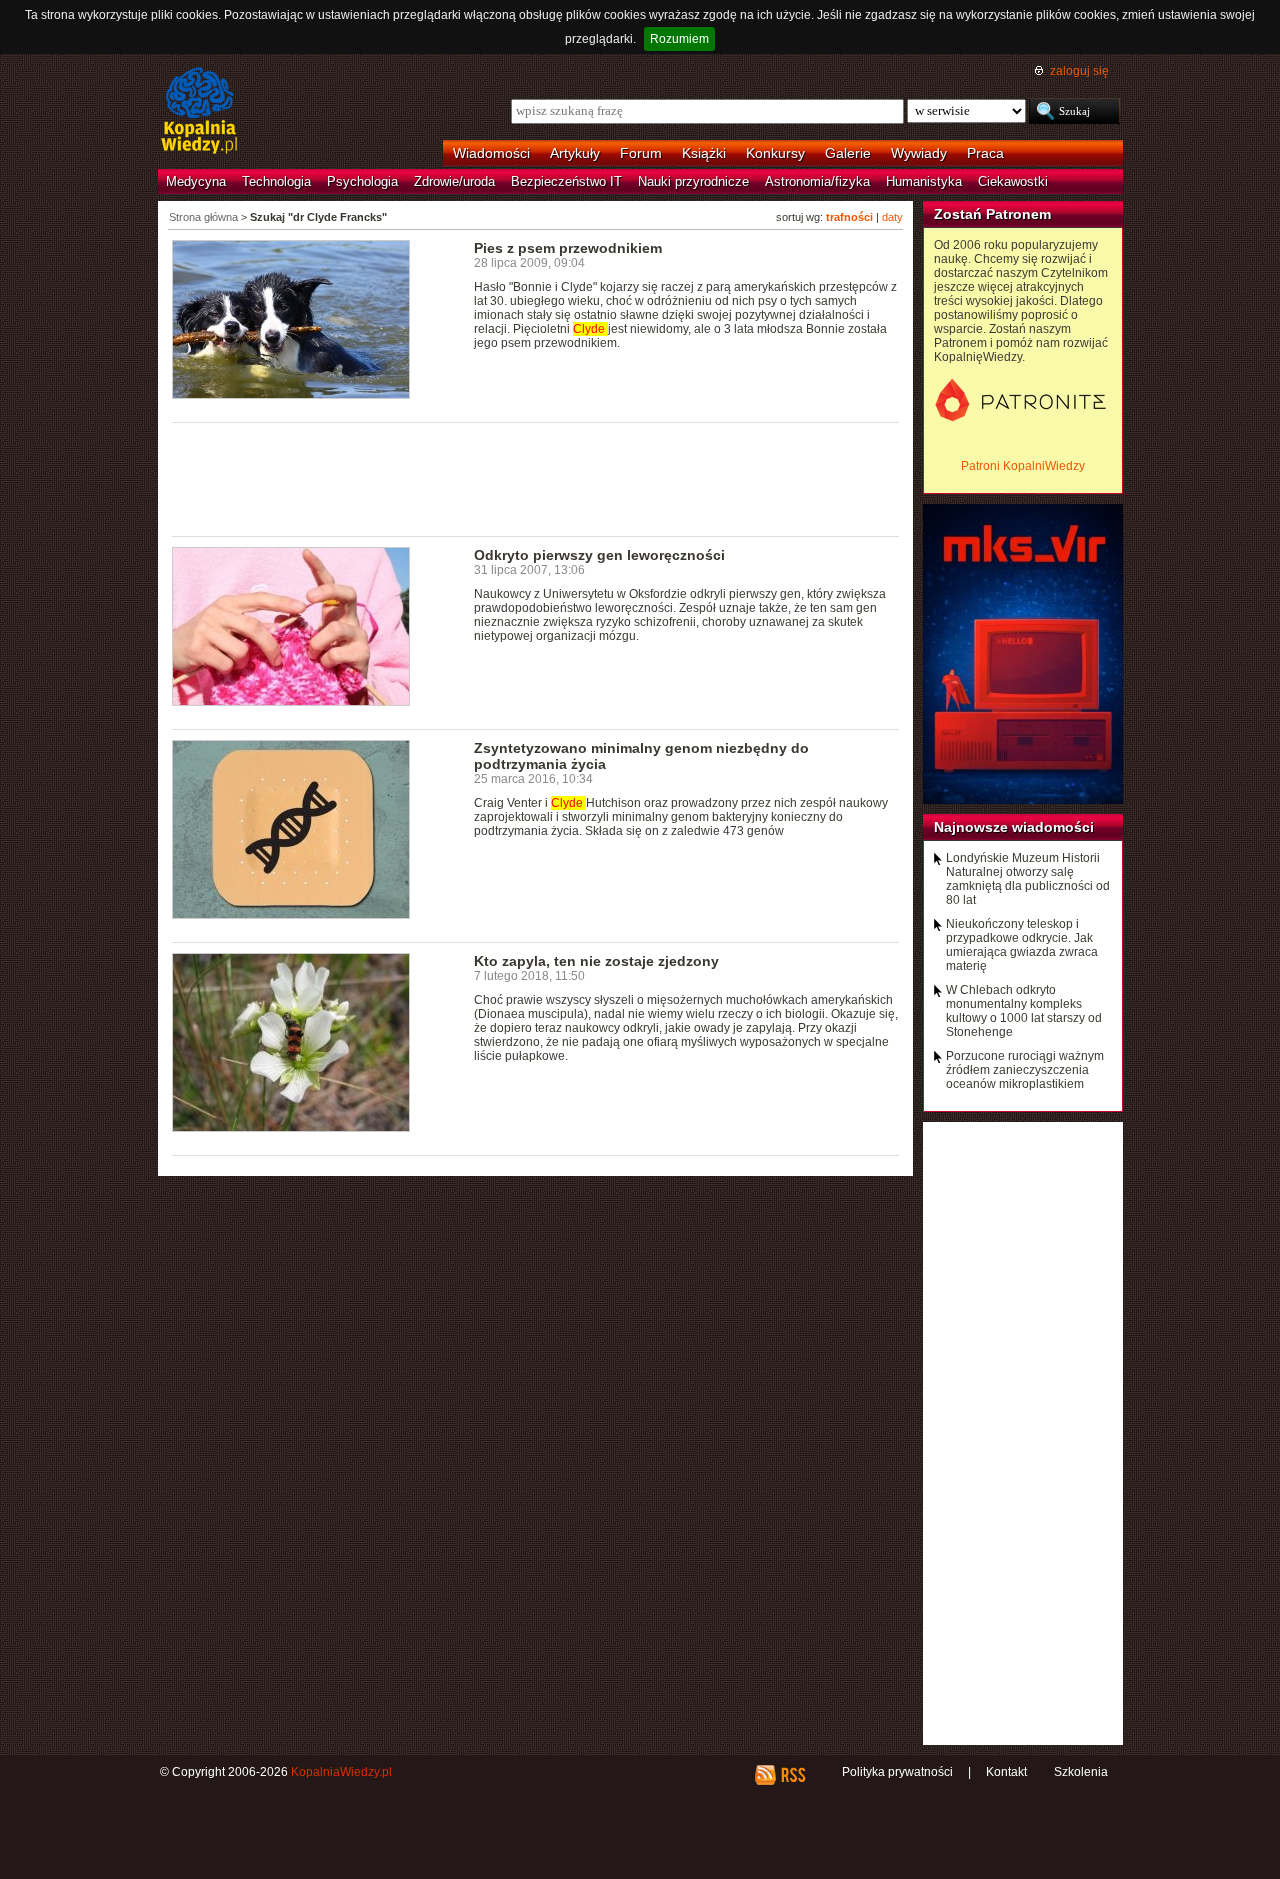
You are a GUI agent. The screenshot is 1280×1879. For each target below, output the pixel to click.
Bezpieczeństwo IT (566, 181)
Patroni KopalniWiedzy (1023, 466)
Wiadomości (491, 153)
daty (892, 217)
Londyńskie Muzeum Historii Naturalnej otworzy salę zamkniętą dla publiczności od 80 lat (1028, 879)
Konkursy (775, 153)
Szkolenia (1081, 1772)
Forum (641, 153)
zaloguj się (1079, 71)
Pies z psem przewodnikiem (568, 248)
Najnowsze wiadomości (1014, 827)
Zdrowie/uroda (454, 181)
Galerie (848, 153)
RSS (792, 1775)
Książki (704, 153)
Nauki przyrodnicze (693, 181)
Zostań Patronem (992, 214)
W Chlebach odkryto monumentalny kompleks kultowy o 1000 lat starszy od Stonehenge (1024, 1011)
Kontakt (1006, 1772)
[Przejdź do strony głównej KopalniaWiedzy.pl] (199, 112)
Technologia (276, 181)
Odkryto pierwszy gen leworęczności (599, 555)
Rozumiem (679, 39)
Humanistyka (924, 181)
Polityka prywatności (897, 1772)
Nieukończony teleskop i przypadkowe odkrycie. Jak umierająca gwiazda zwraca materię (1022, 945)
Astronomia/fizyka (817, 181)
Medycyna (196, 181)
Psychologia (362, 181)
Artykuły (575, 153)
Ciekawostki (1013, 181)
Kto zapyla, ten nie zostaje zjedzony (596, 961)
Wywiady (919, 153)
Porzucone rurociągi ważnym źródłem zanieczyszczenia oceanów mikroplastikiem (1025, 1070)
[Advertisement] (536, 478)
